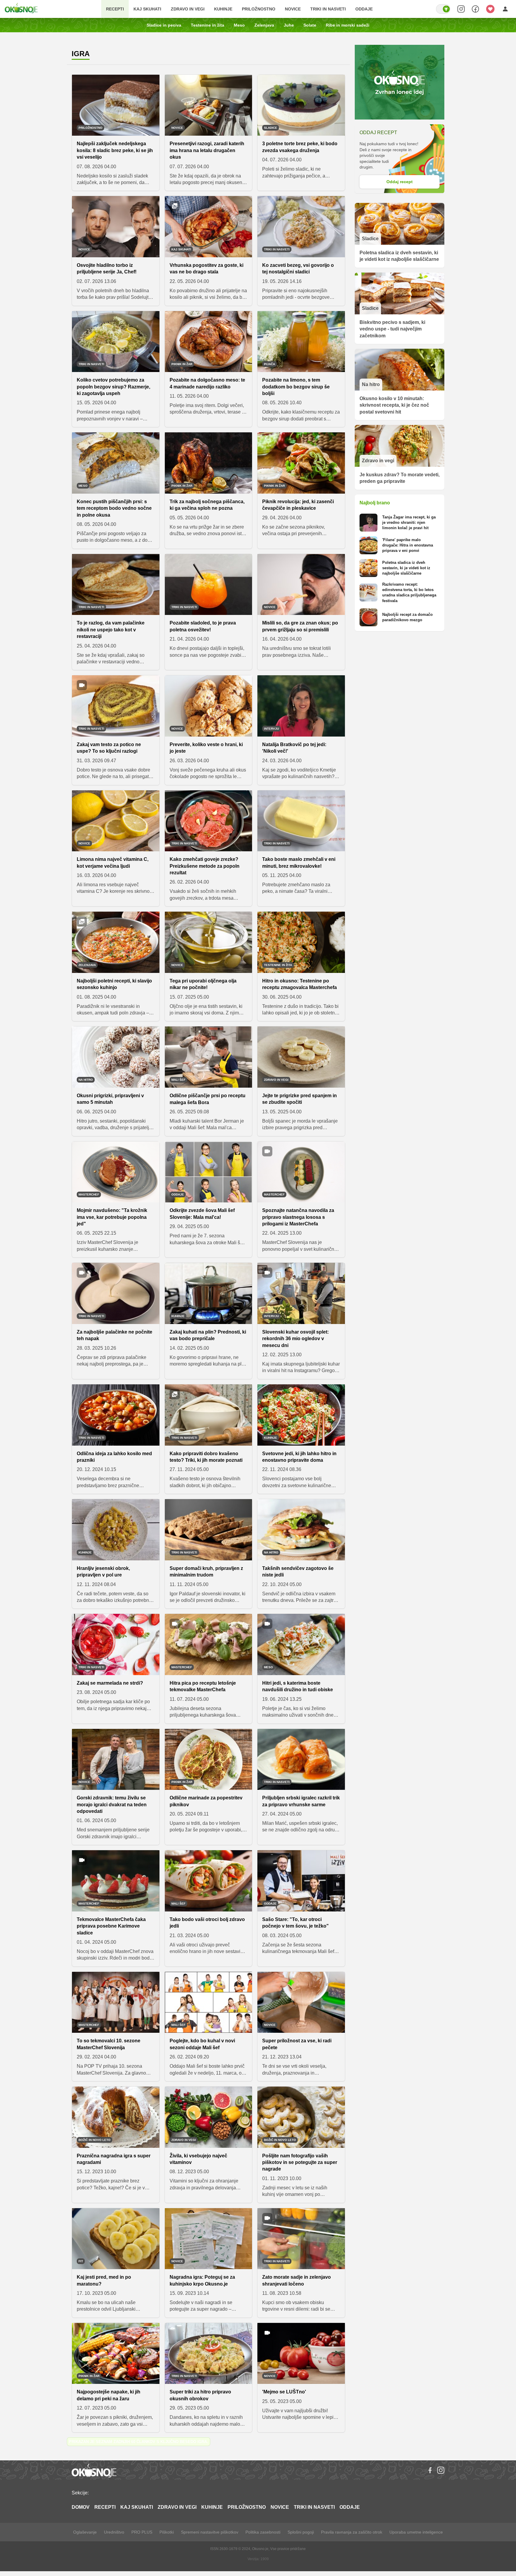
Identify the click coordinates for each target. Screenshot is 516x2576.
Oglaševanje (85, 2532)
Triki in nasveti (328, 9)
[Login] (505, 9)
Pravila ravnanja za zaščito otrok (352, 2532)
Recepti (115, 9)
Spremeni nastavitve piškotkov (210, 2532)
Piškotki (167, 2532)
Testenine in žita (208, 25)
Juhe (289, 25)
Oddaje (364, 9)
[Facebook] (430, 2470)
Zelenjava (264, 25)
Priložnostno (259, 9)
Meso (239, 25)
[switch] (443, 9)
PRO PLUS (142, 2532)
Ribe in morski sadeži (348, 25)
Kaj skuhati (147, 9)
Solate (310, 25)
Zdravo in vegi (188, 9)
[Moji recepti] (490, 9)
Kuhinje (223, 9)
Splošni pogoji (301, 2532)
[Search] (461, 9)
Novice (293, 9)
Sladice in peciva (164, 25)
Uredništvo (114, 2532)
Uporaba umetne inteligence (416, 2532)
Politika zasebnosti (263, 2532)
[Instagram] (441, 2470)
